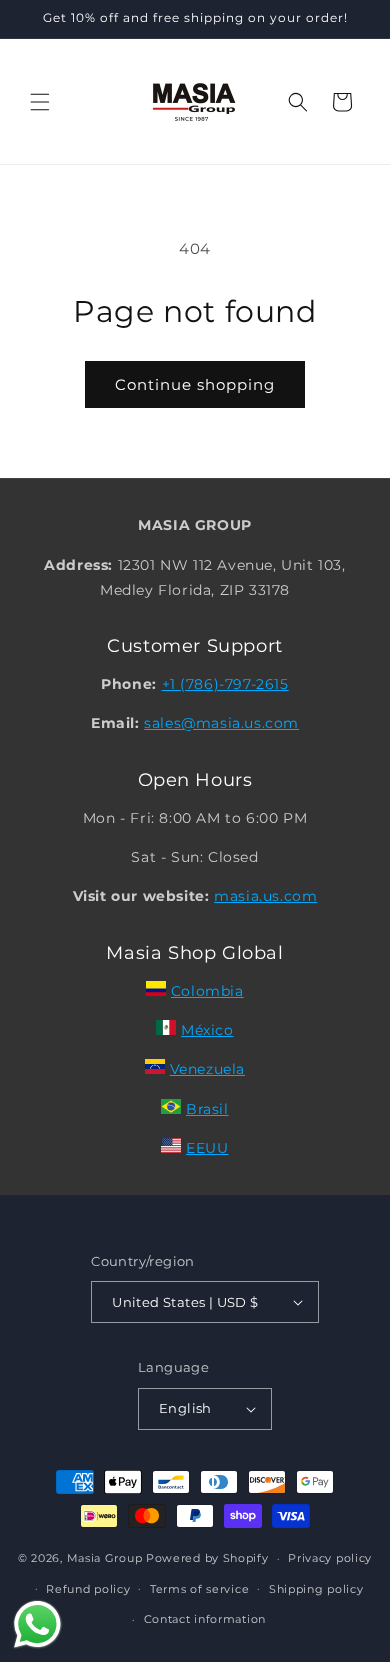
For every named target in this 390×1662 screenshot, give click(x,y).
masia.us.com (265, 896)
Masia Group (105, 1558)
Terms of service (199, 1589)
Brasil (207, 1109)
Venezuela (207, 1069)
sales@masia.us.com (221, 723)
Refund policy (88, 1589)
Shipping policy (316, 1589)
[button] (40, 102)
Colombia (207, 991)
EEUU (207, 1148)
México (207, 1030)
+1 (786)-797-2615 (225, 684)
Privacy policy (330, 1558)
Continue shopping (195, 384)
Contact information (205, 1619)
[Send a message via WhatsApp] (37, 1624)
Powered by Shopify (207, 1558)
